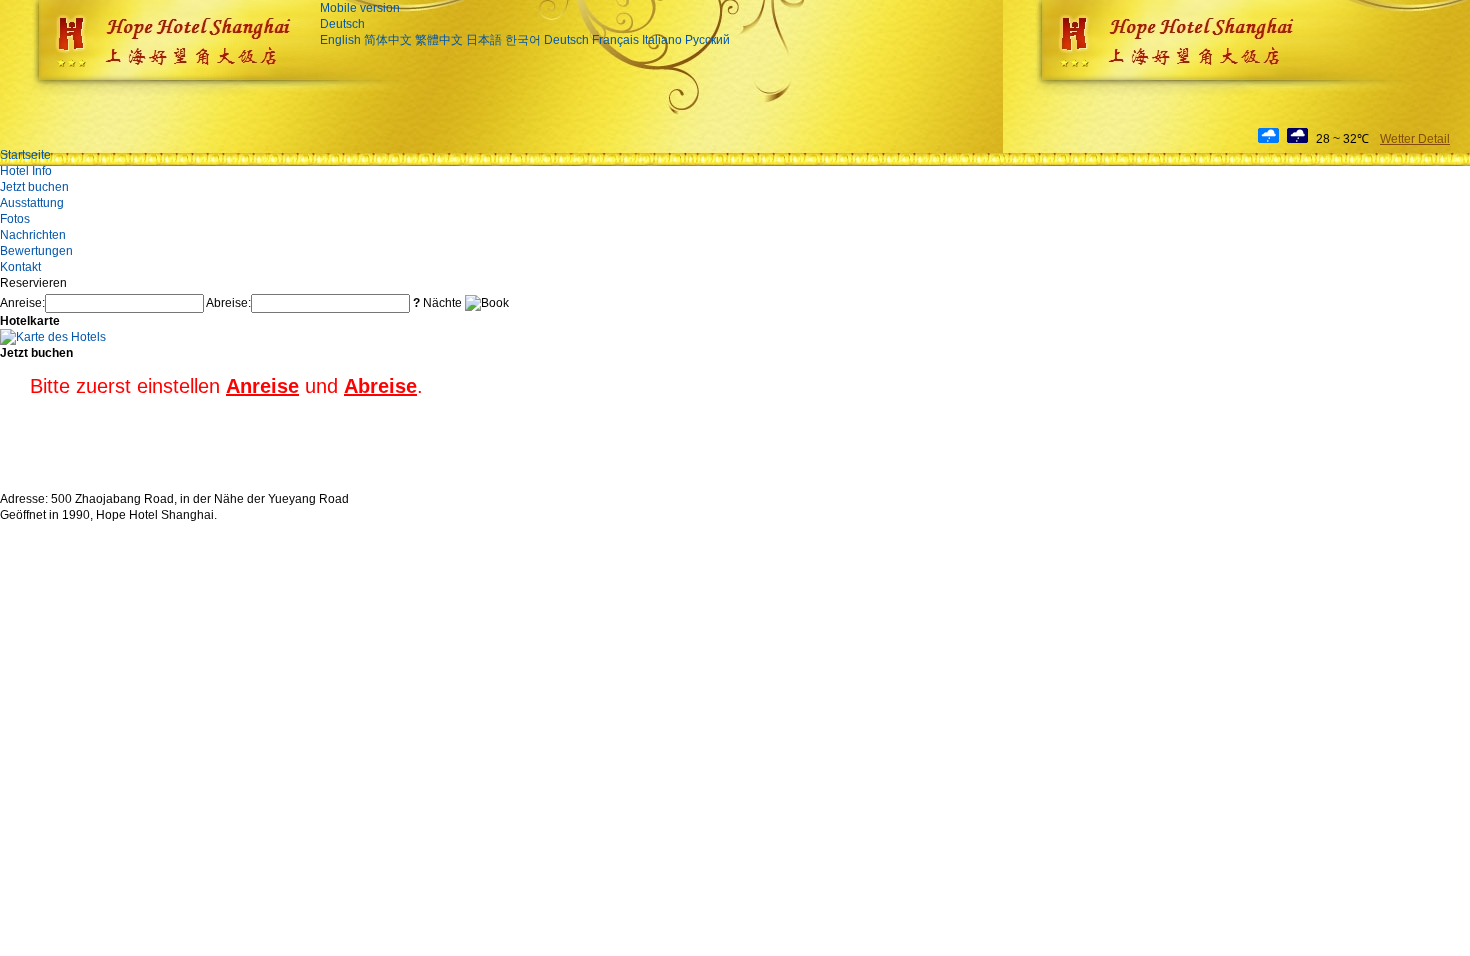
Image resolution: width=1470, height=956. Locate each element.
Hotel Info (26, 171)
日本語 (484, 40)
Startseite (25, 155)
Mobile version (360, 8)
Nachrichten (33, 235)
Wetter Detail (1415, 139)
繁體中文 (439, 40)
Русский (707, 40)
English (340, 40)
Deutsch (342, 24)
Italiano (662, 40)
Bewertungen (36, 251)
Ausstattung (32, 203)
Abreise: (228, 303)
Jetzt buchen (34, 187)
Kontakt (20, 267)
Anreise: (22, 303)
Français (615, 40)
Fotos (15, 219)
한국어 (523, 40)
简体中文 (388, 40)
